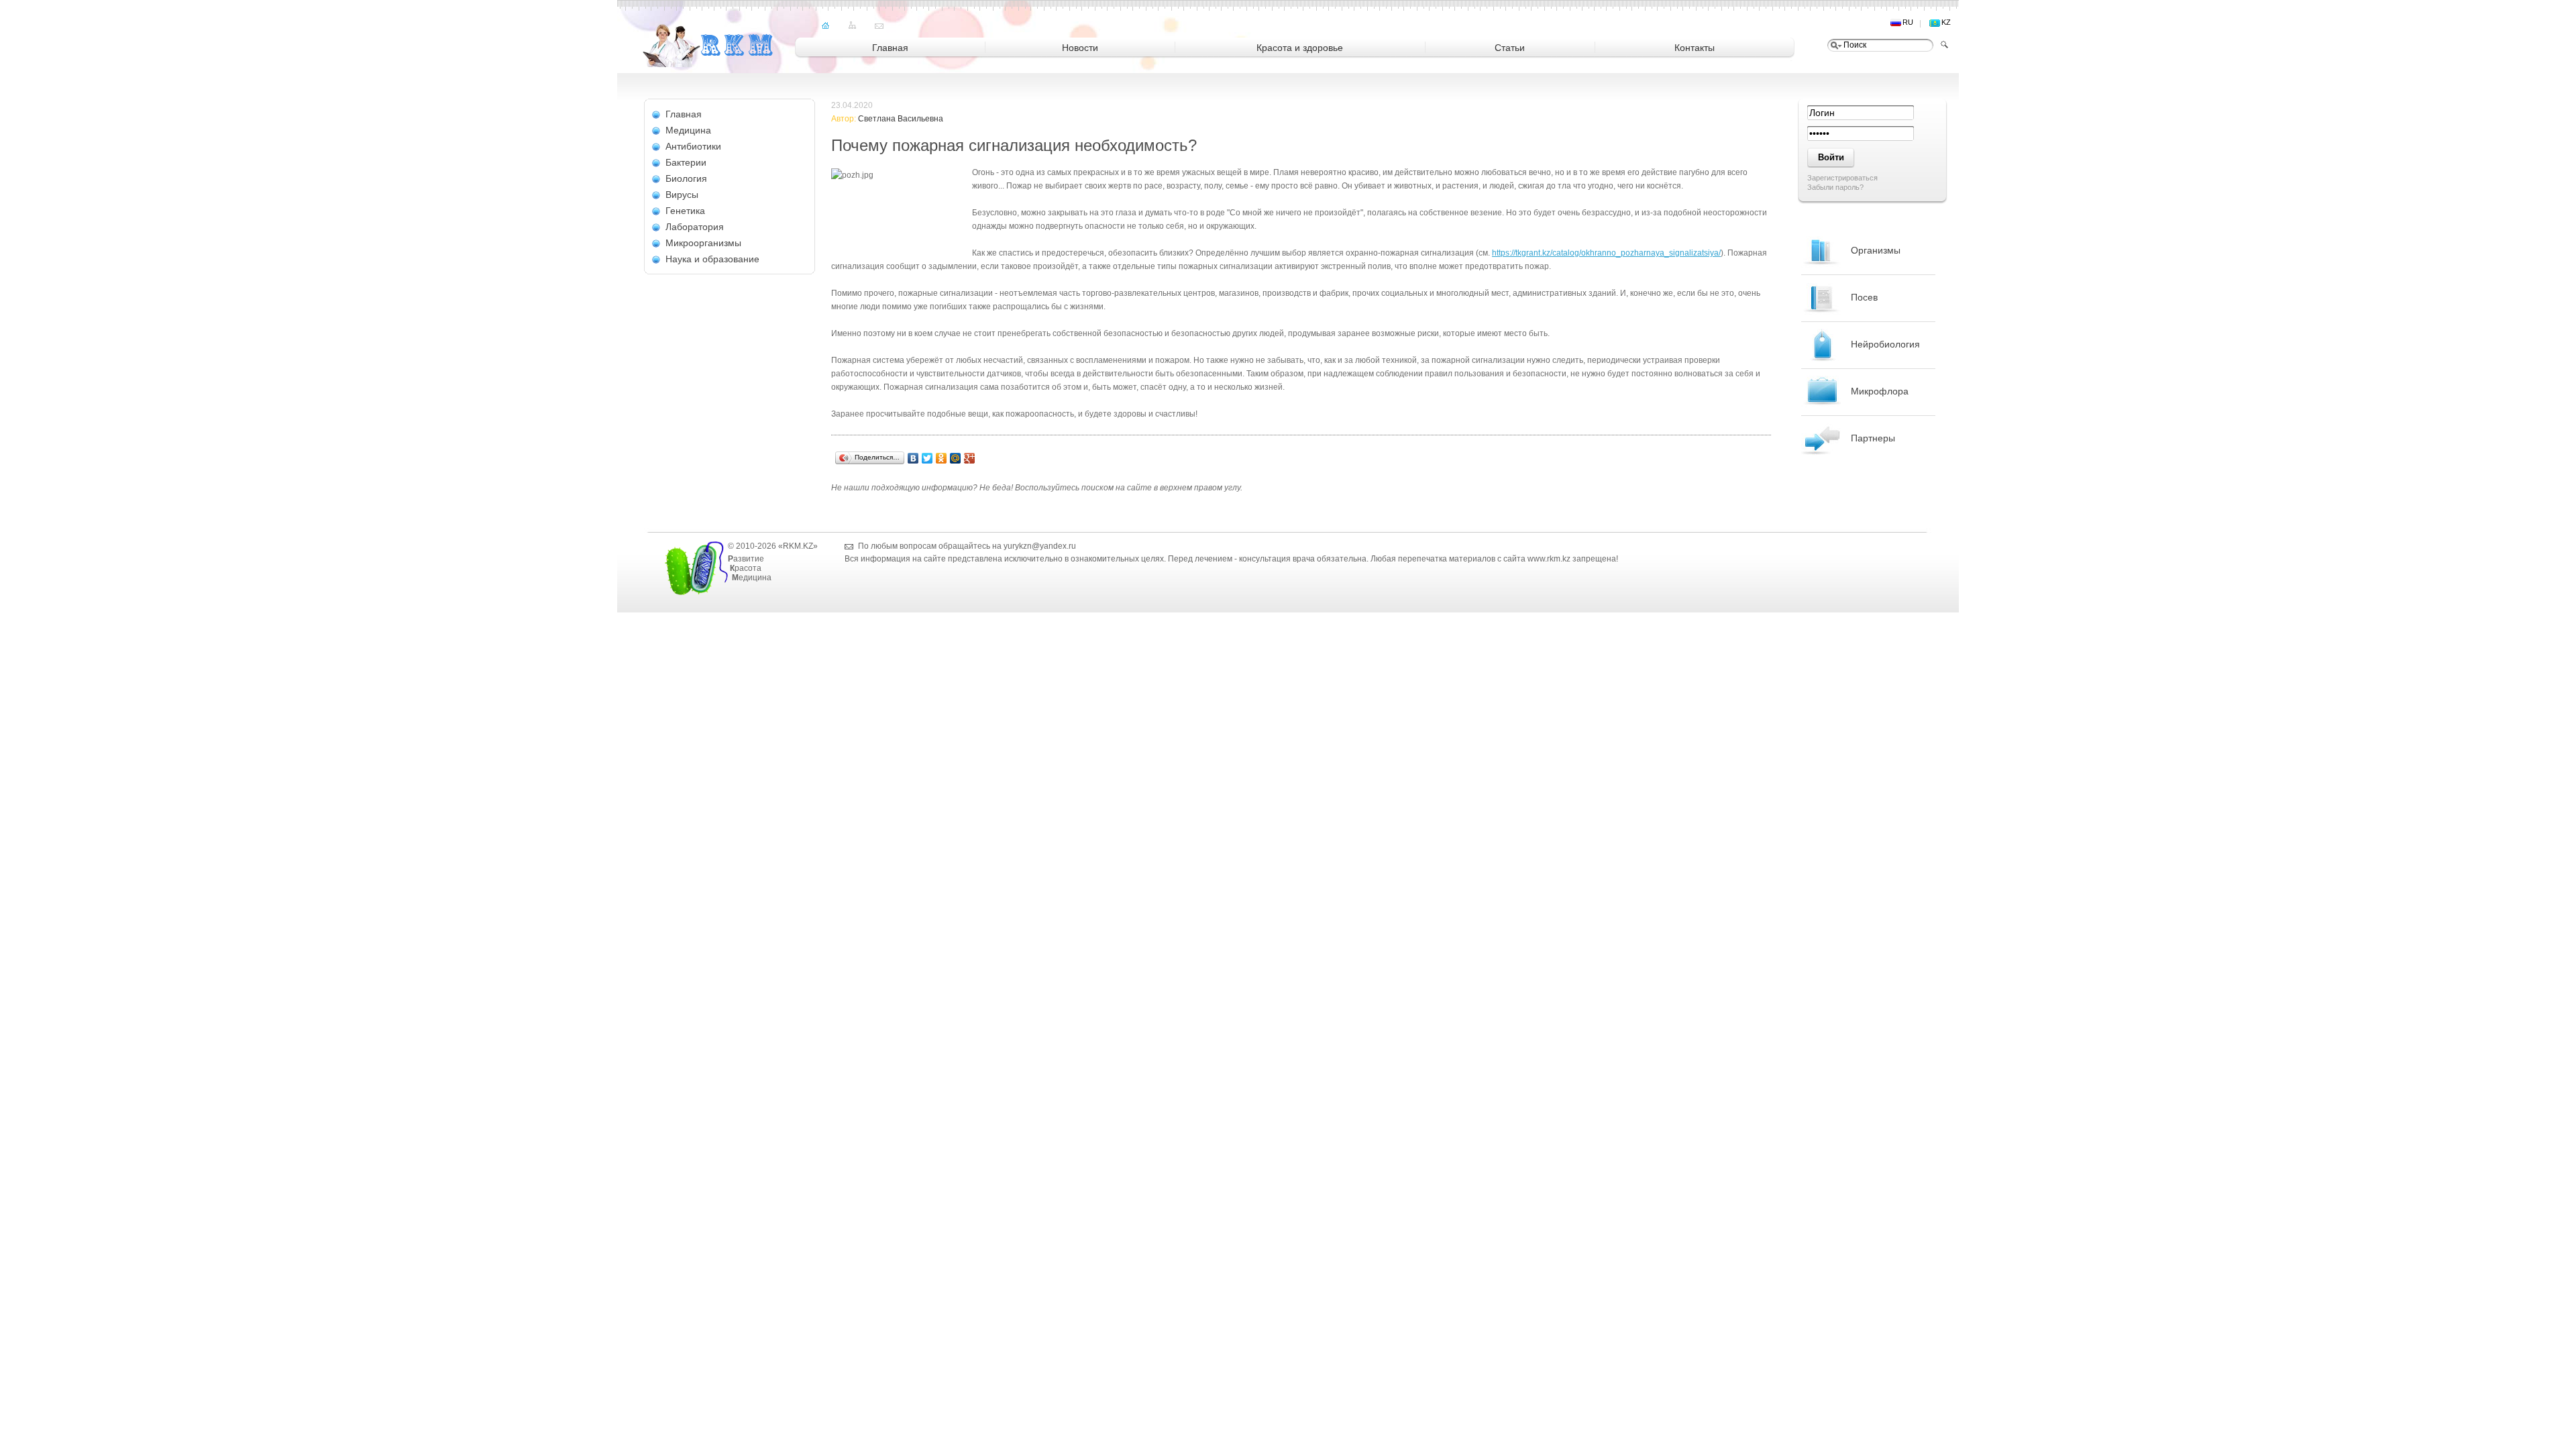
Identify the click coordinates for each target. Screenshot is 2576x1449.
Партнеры (1873, 438)
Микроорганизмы (703, 243)
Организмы (1876, 250)
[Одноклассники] (942, 458)
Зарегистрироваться (1842, 178)
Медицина (688, 130)
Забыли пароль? (1835, 187)
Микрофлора (1880, 391)
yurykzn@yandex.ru (1040, 546)
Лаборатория (695, 227)
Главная (684, 114)
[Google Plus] (970, 458)
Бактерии (686, 162)
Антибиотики (693, 146)
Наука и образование (712, 259)
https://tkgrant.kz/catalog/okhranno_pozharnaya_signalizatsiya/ (1606, 253)
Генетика (685, 211)
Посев (1864, 297)
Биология (686, 178)
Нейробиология (1885, 344)
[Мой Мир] (956, 458)
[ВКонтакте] (913, 458)
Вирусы (682, 195)
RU (1908, 22)
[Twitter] (927, 458)
